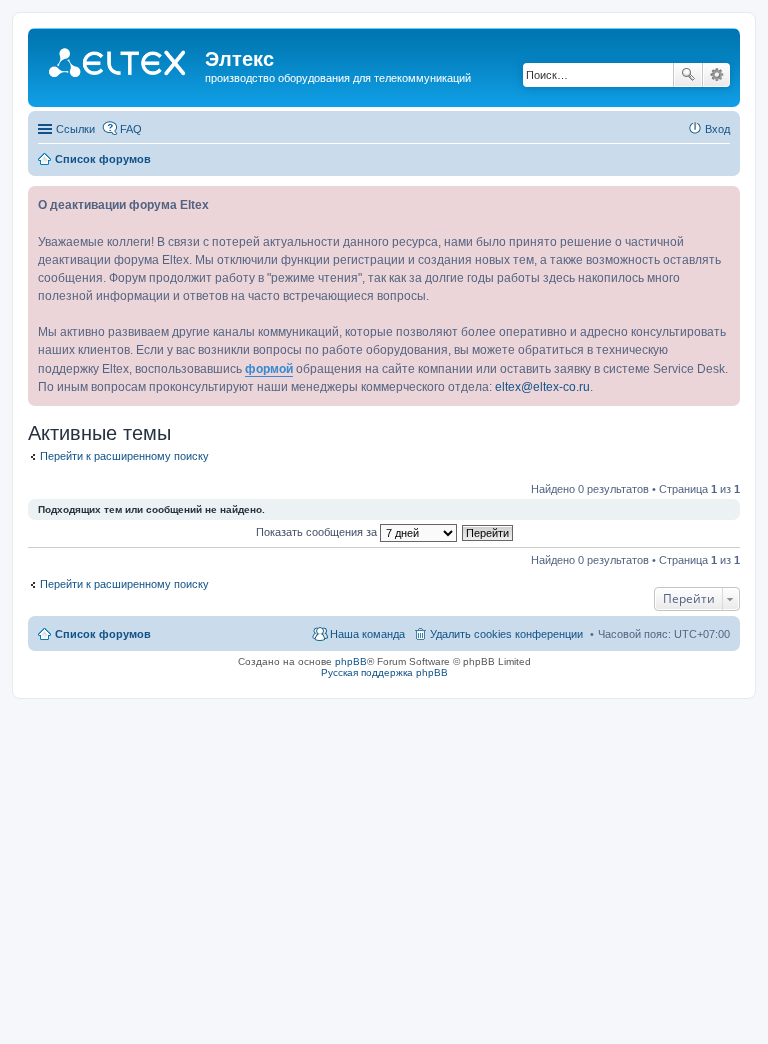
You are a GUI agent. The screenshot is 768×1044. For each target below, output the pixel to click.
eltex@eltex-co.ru (542, 387)
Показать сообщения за (318, 532)
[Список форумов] (119, 65)
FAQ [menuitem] (131, 129)
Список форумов (103, 634)
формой (269, 369)
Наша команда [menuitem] (367, 634)
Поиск (688, 75)
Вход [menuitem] (717, 129)
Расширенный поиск (716, 75)
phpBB (351, 661)
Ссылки (75, 129)
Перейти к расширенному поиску (124, 456)
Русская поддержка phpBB (384, 672)
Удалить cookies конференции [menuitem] (506, 634)
